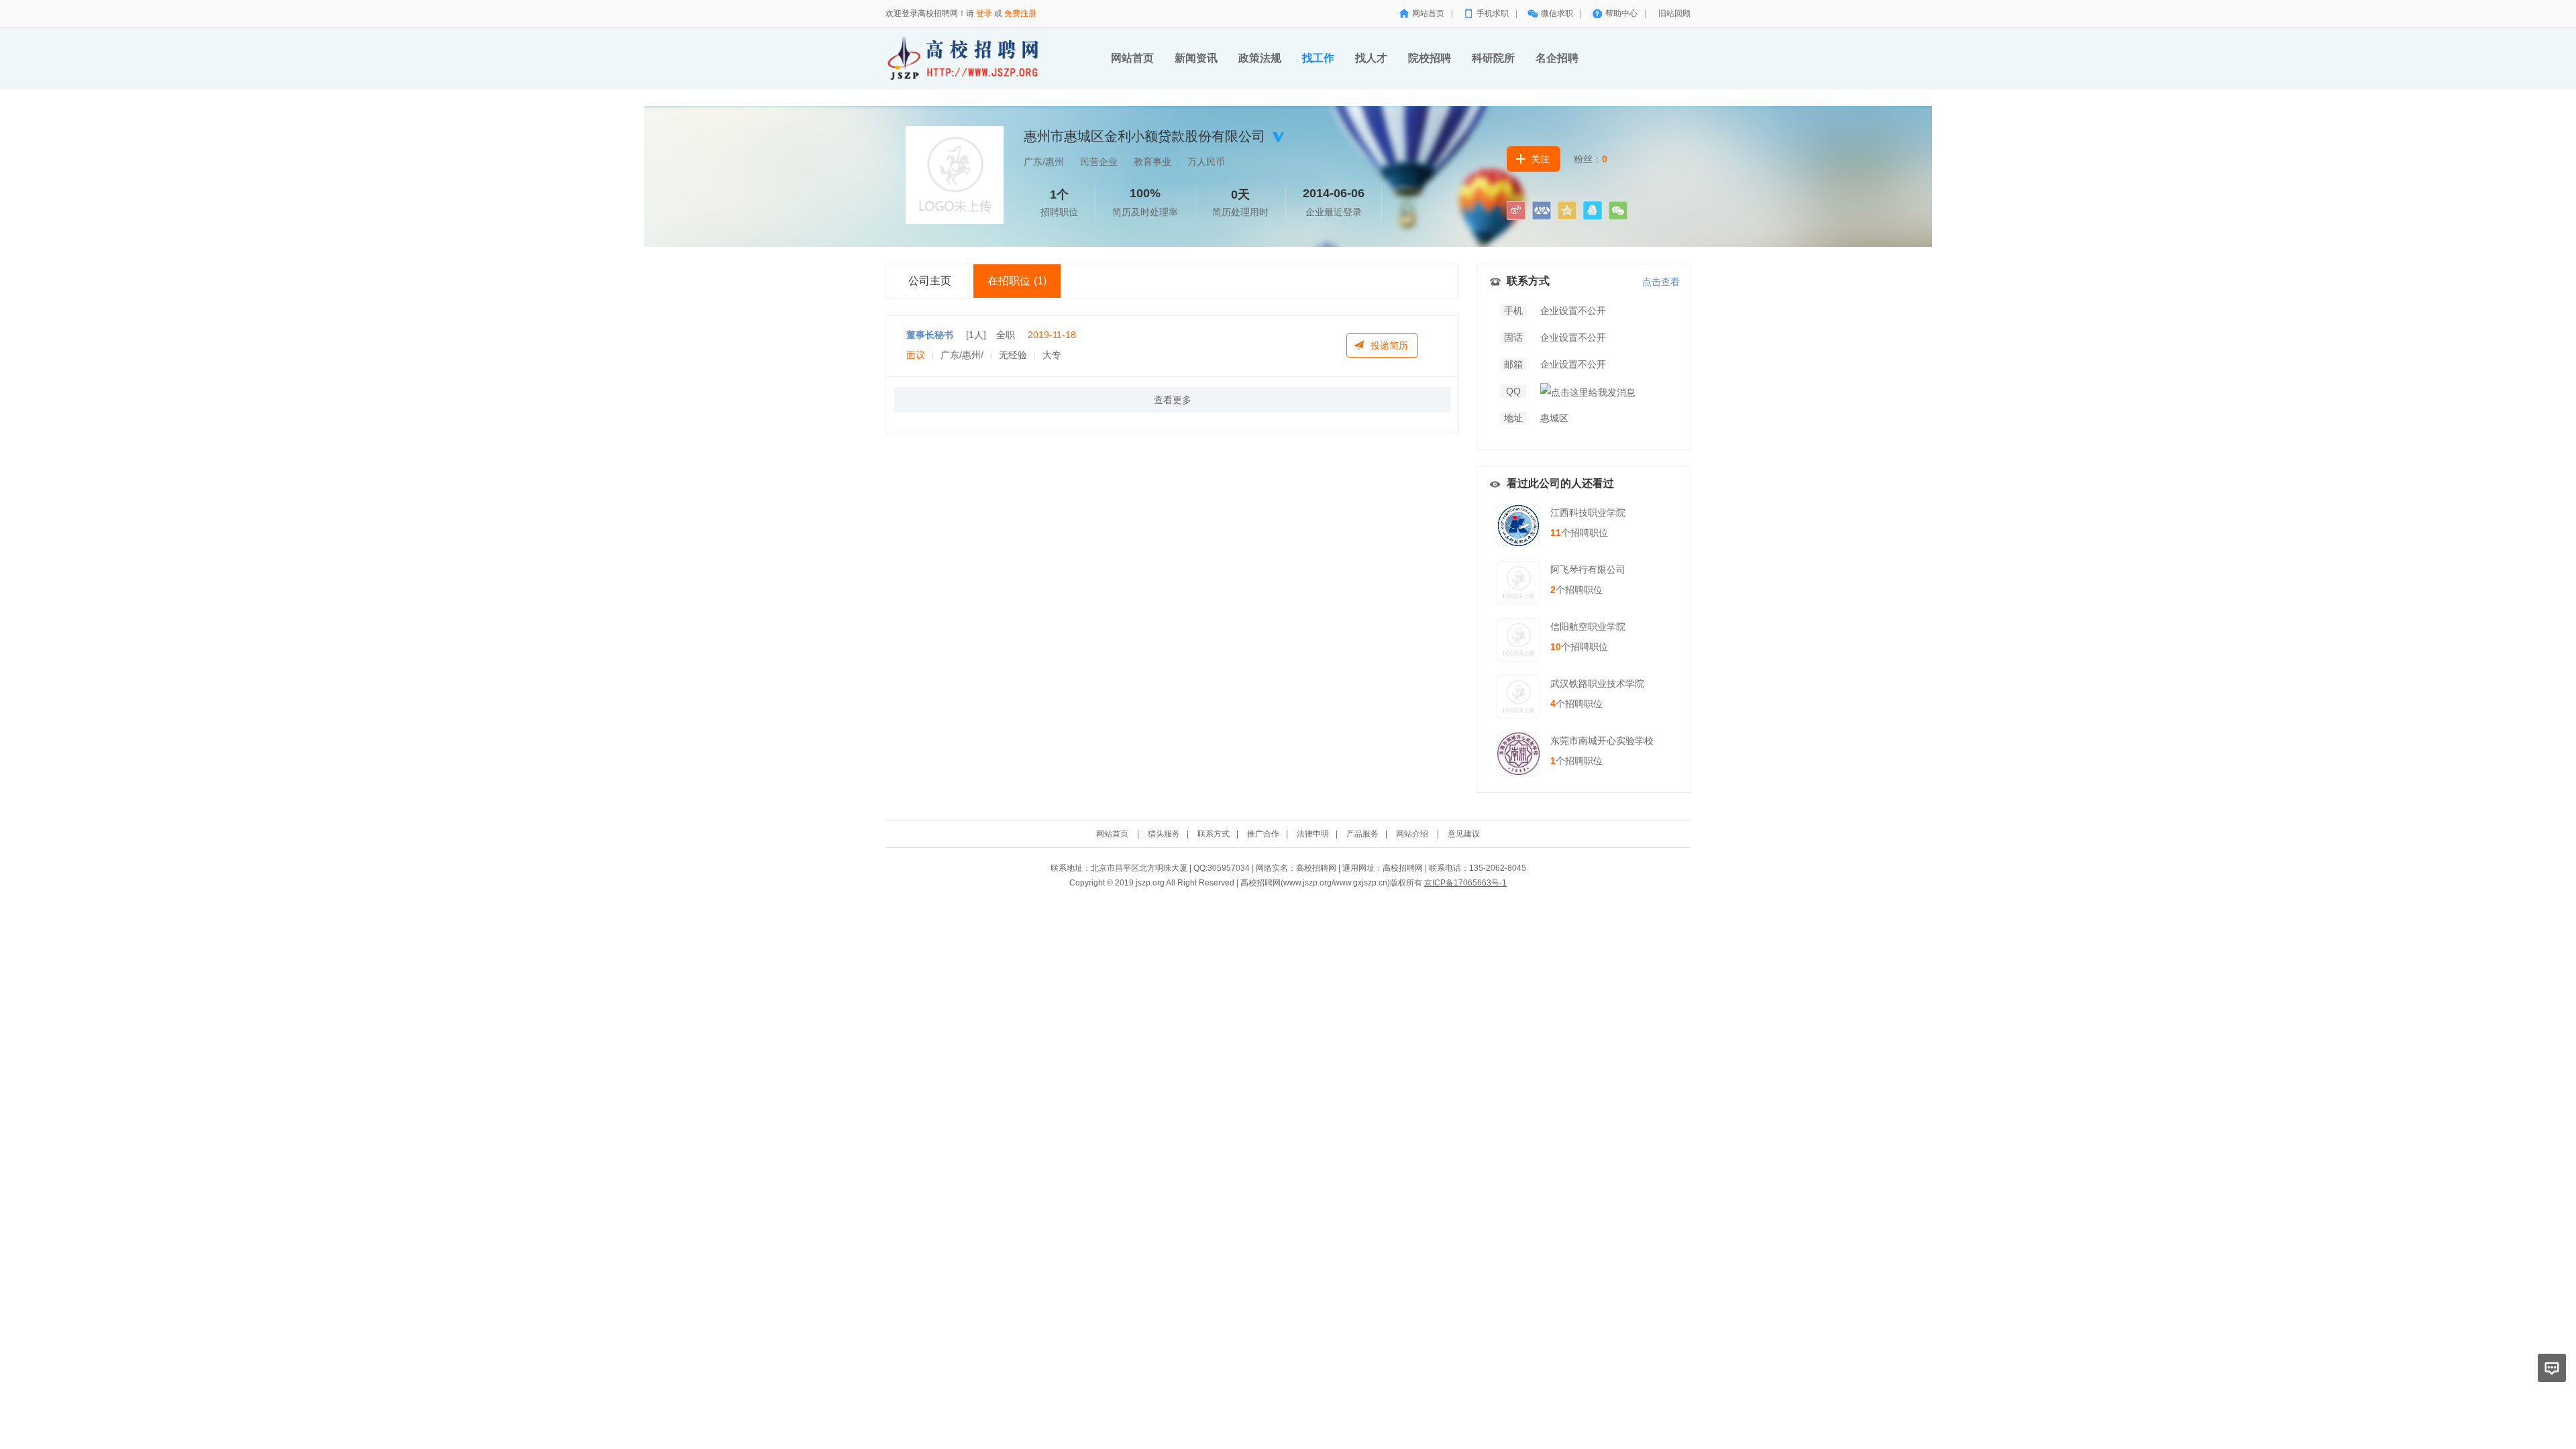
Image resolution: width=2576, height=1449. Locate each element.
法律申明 (1313, 834)
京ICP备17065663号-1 (1465, 883)
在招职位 (1017, 281)
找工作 (1318, 58)
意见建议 (1464, 834)
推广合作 (1263, 834)
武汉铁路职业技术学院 (1597, 684)
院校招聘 (1430, 58)
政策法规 (1260, 58)
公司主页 (930, 281)
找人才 (1371, 58)
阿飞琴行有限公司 (1588, 570)
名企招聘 (1557, 58)
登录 (984, 13)
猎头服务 (1164, 834)
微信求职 (1557, 13)
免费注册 (1020, 13)
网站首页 (1428, 13)
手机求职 (1493, 13)
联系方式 (1214, 834)
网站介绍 (1412, 834)
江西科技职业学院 (1588, 513)
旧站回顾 (1674, 13)
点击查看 (1661, 282)
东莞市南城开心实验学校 (1602, 741)
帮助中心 (1621, 13)
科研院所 (1493, 58)
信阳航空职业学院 (1588, 627)
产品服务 (1362, 834)
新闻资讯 (1196, 58)
